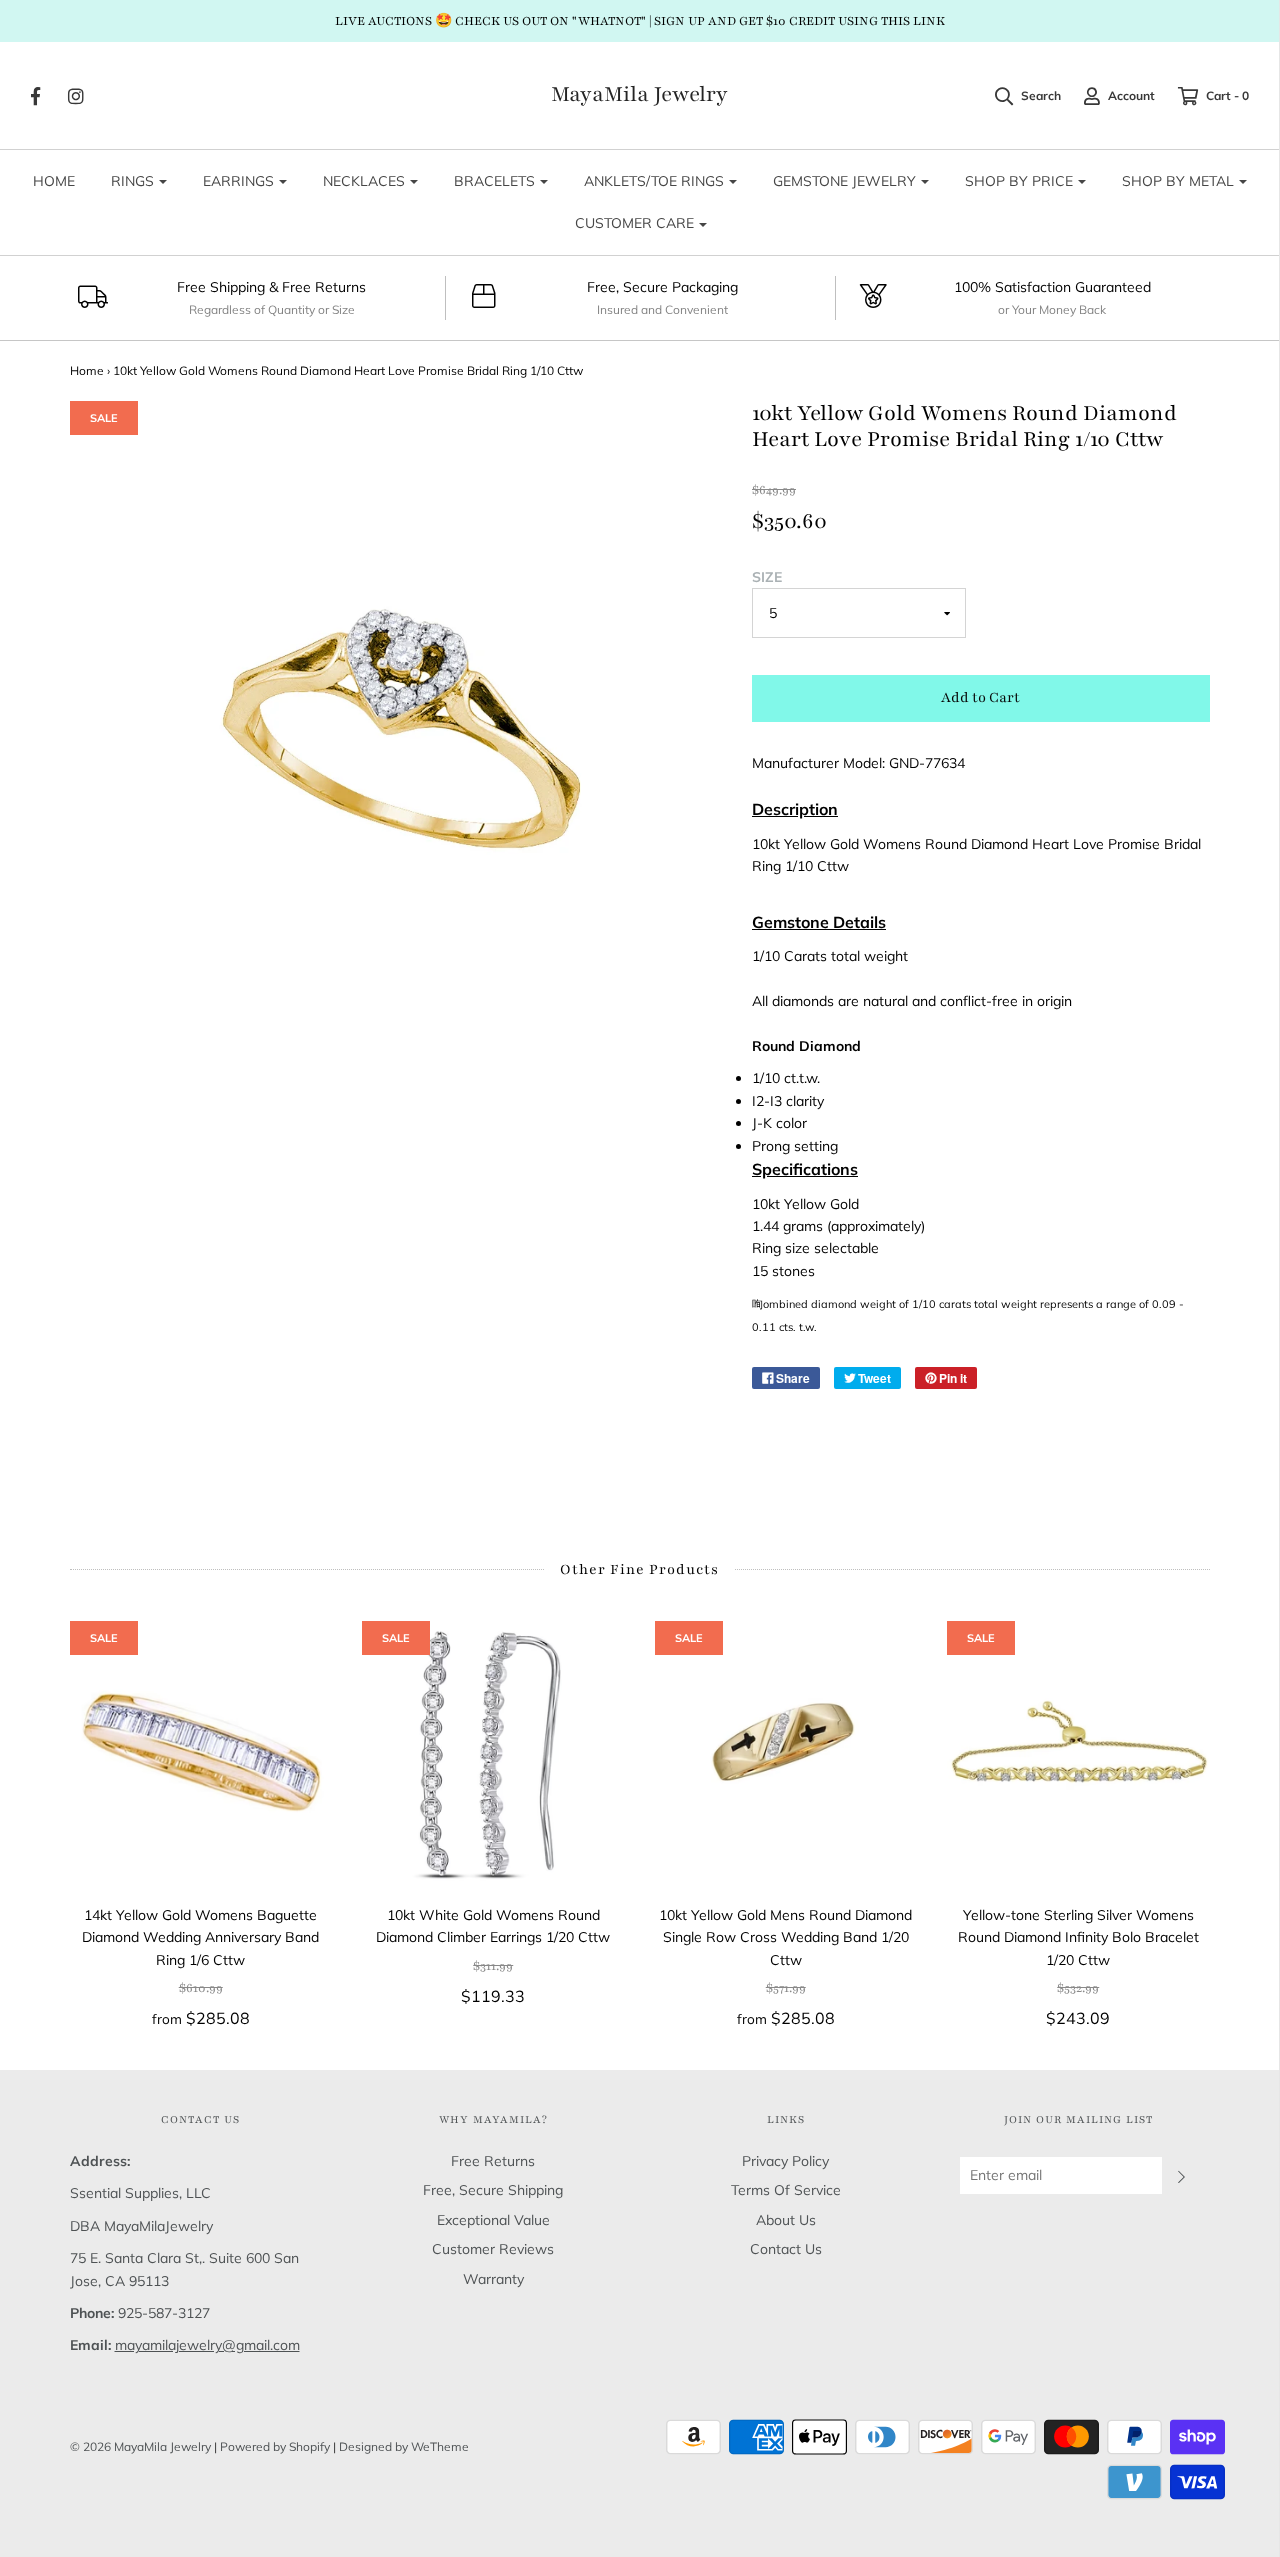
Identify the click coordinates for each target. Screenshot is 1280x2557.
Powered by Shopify (275, 2446)
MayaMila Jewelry (639, 95)
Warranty (493, 2279)
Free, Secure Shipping (493, 2190)
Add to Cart (980, 697)
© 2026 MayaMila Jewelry (140, 2446)
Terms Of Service (786, 2190)
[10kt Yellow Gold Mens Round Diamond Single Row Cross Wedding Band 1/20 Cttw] (786, 1752)
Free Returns (493, 2161)
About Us (786, 2220)
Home (87, 370)
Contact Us (786, 2249)
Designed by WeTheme (404, 2446)
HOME (54, 181)
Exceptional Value (493, 2220)
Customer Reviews (493, 2249)
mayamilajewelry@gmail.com (207, 2345)
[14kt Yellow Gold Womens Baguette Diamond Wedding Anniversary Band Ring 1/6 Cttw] (201, 1752)
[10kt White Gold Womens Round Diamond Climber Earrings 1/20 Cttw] (493, 1752)
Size (767, 577)
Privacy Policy (785, 2161)
